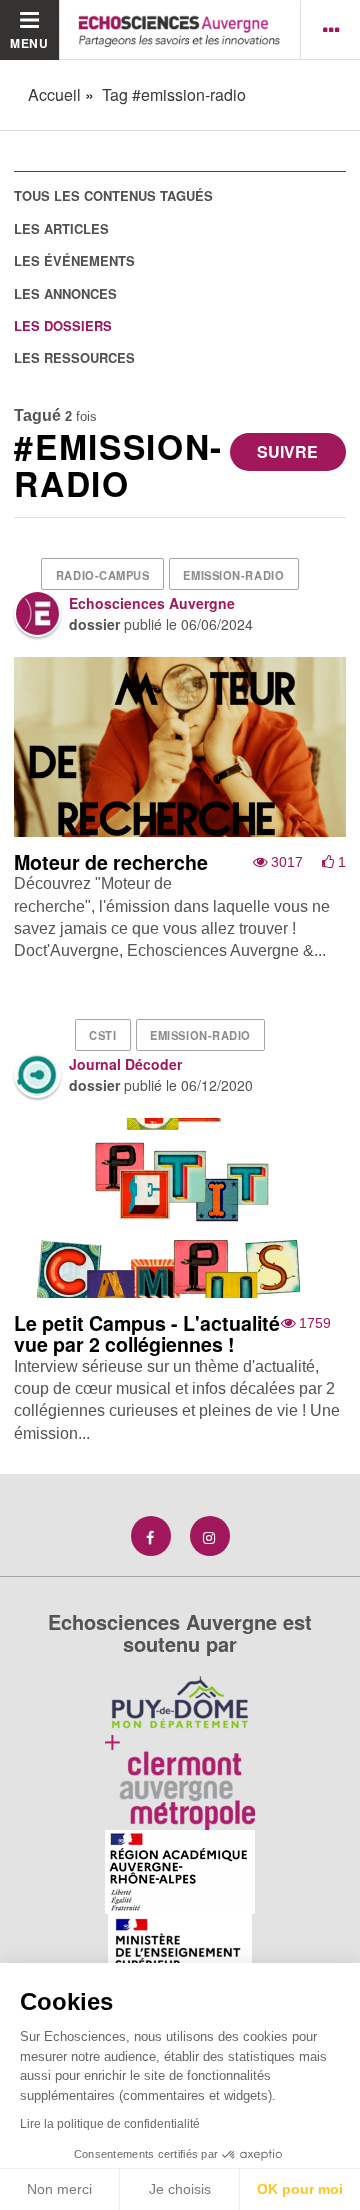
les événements (74, 260)
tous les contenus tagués (113, 195)
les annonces (65, 293)
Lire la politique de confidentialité (110, 2124)
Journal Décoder (125, 1064)
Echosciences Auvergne (152, 603)
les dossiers (63, 325)
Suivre (287, 451)
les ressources (74, 357)
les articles (61, 228)
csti (102, 1035)
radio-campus (103, 575)
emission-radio (233, 575)
